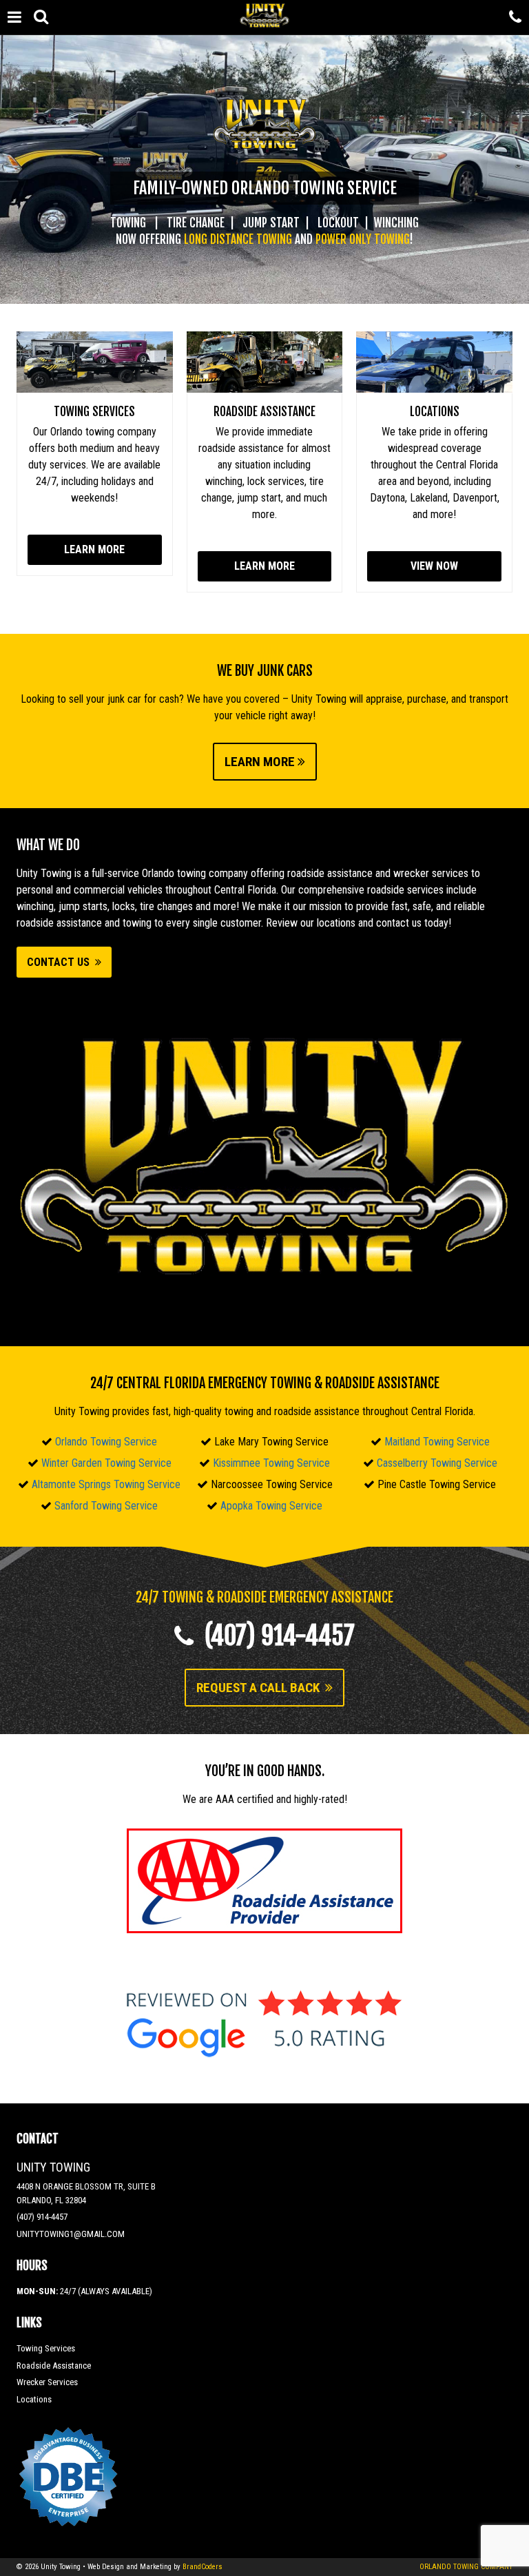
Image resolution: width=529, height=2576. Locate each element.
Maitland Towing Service (437, 1442)
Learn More (94, 549)
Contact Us (61, 962)
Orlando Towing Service (106, 1442)
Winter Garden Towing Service (106, 1463)
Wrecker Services (47, 2382)
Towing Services (94, 412)
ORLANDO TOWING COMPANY (466, 2567)
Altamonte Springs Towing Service (106, 1484)
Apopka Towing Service (271, 1506)
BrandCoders (203, 2567)
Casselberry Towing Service (437, 1463)
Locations (435, 412)
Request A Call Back (261, 1688)
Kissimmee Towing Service (271, 1463)
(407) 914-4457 (274, 1636)
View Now (434, 566)
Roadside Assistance (264, 412)
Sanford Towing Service (106, 1506)
